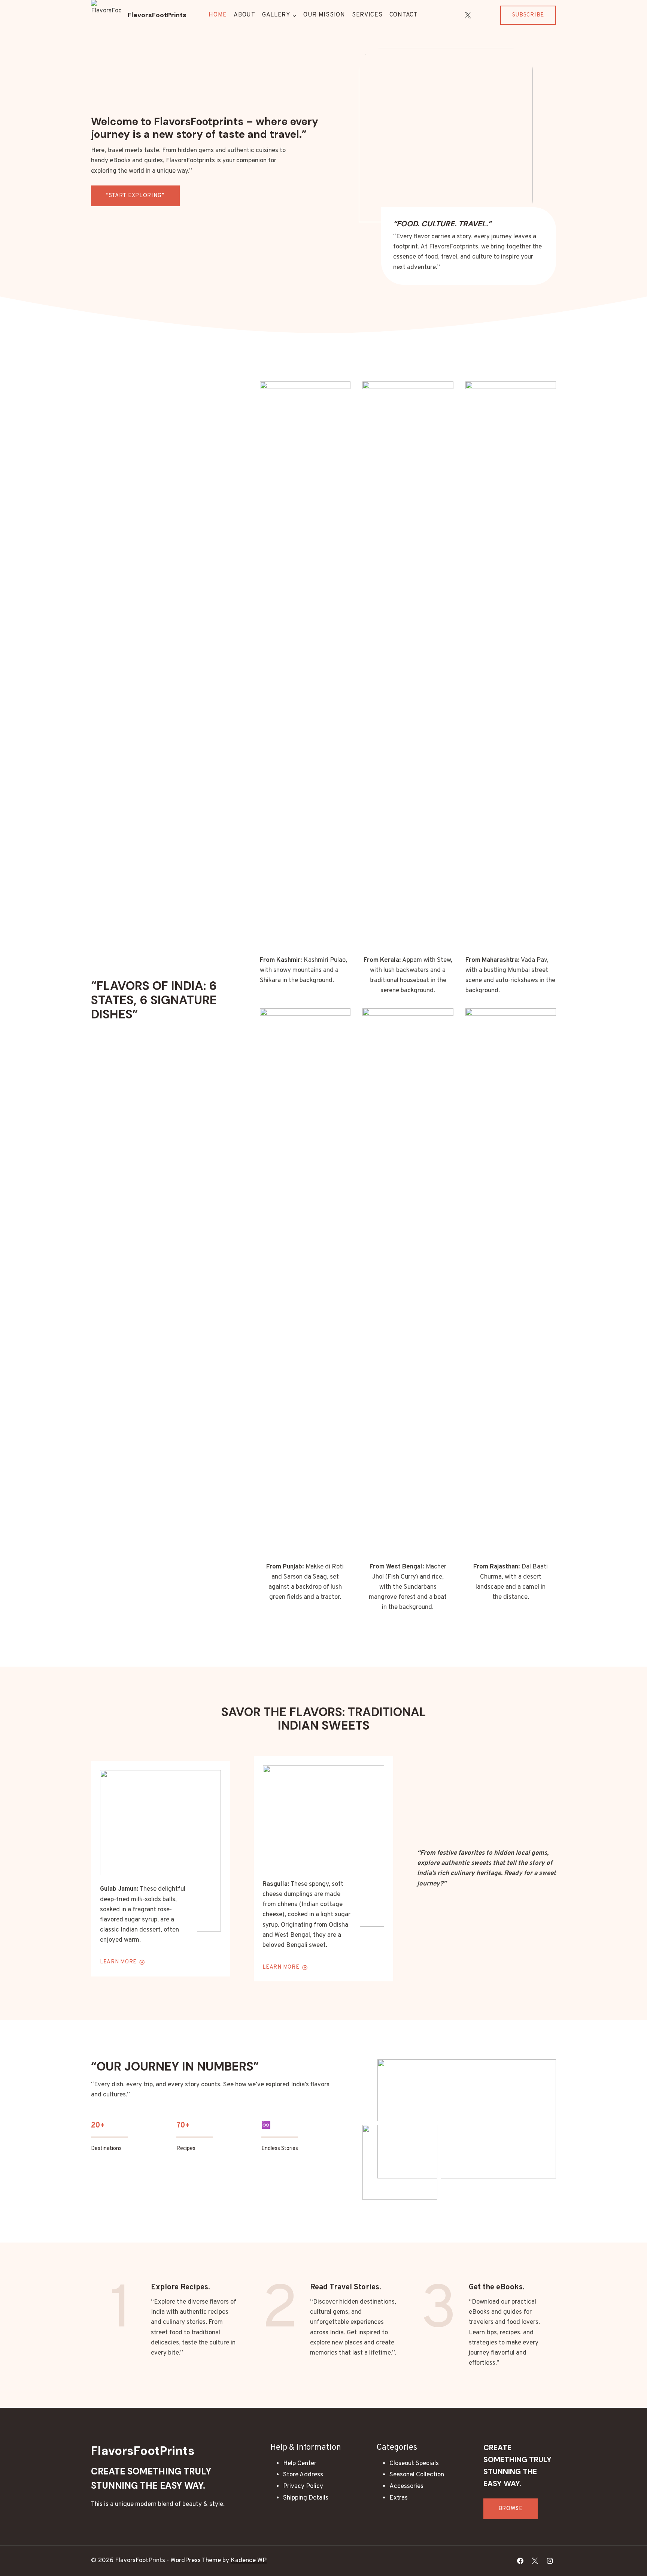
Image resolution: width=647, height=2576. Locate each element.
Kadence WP (249, 2561)
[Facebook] (520, 2561)
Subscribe (528, 15)
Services (367, 15)
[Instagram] (483, 15)
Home (218, 15)
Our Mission (324, 15)
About (244, 15)
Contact (404, 15)
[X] (468, 15)
